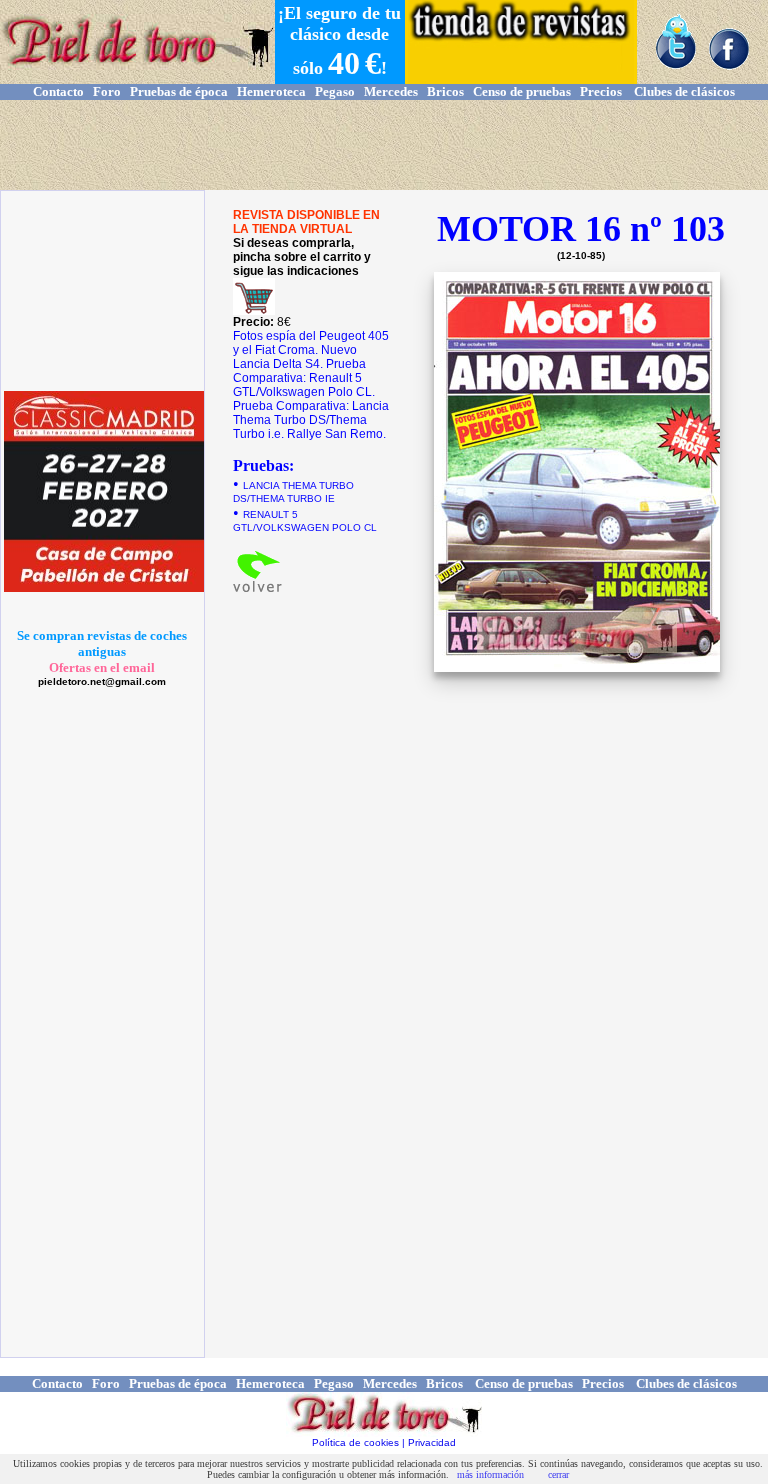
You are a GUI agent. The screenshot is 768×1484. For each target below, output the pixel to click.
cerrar (558, 1474)
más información (490, 1474)
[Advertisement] (384, 145)
